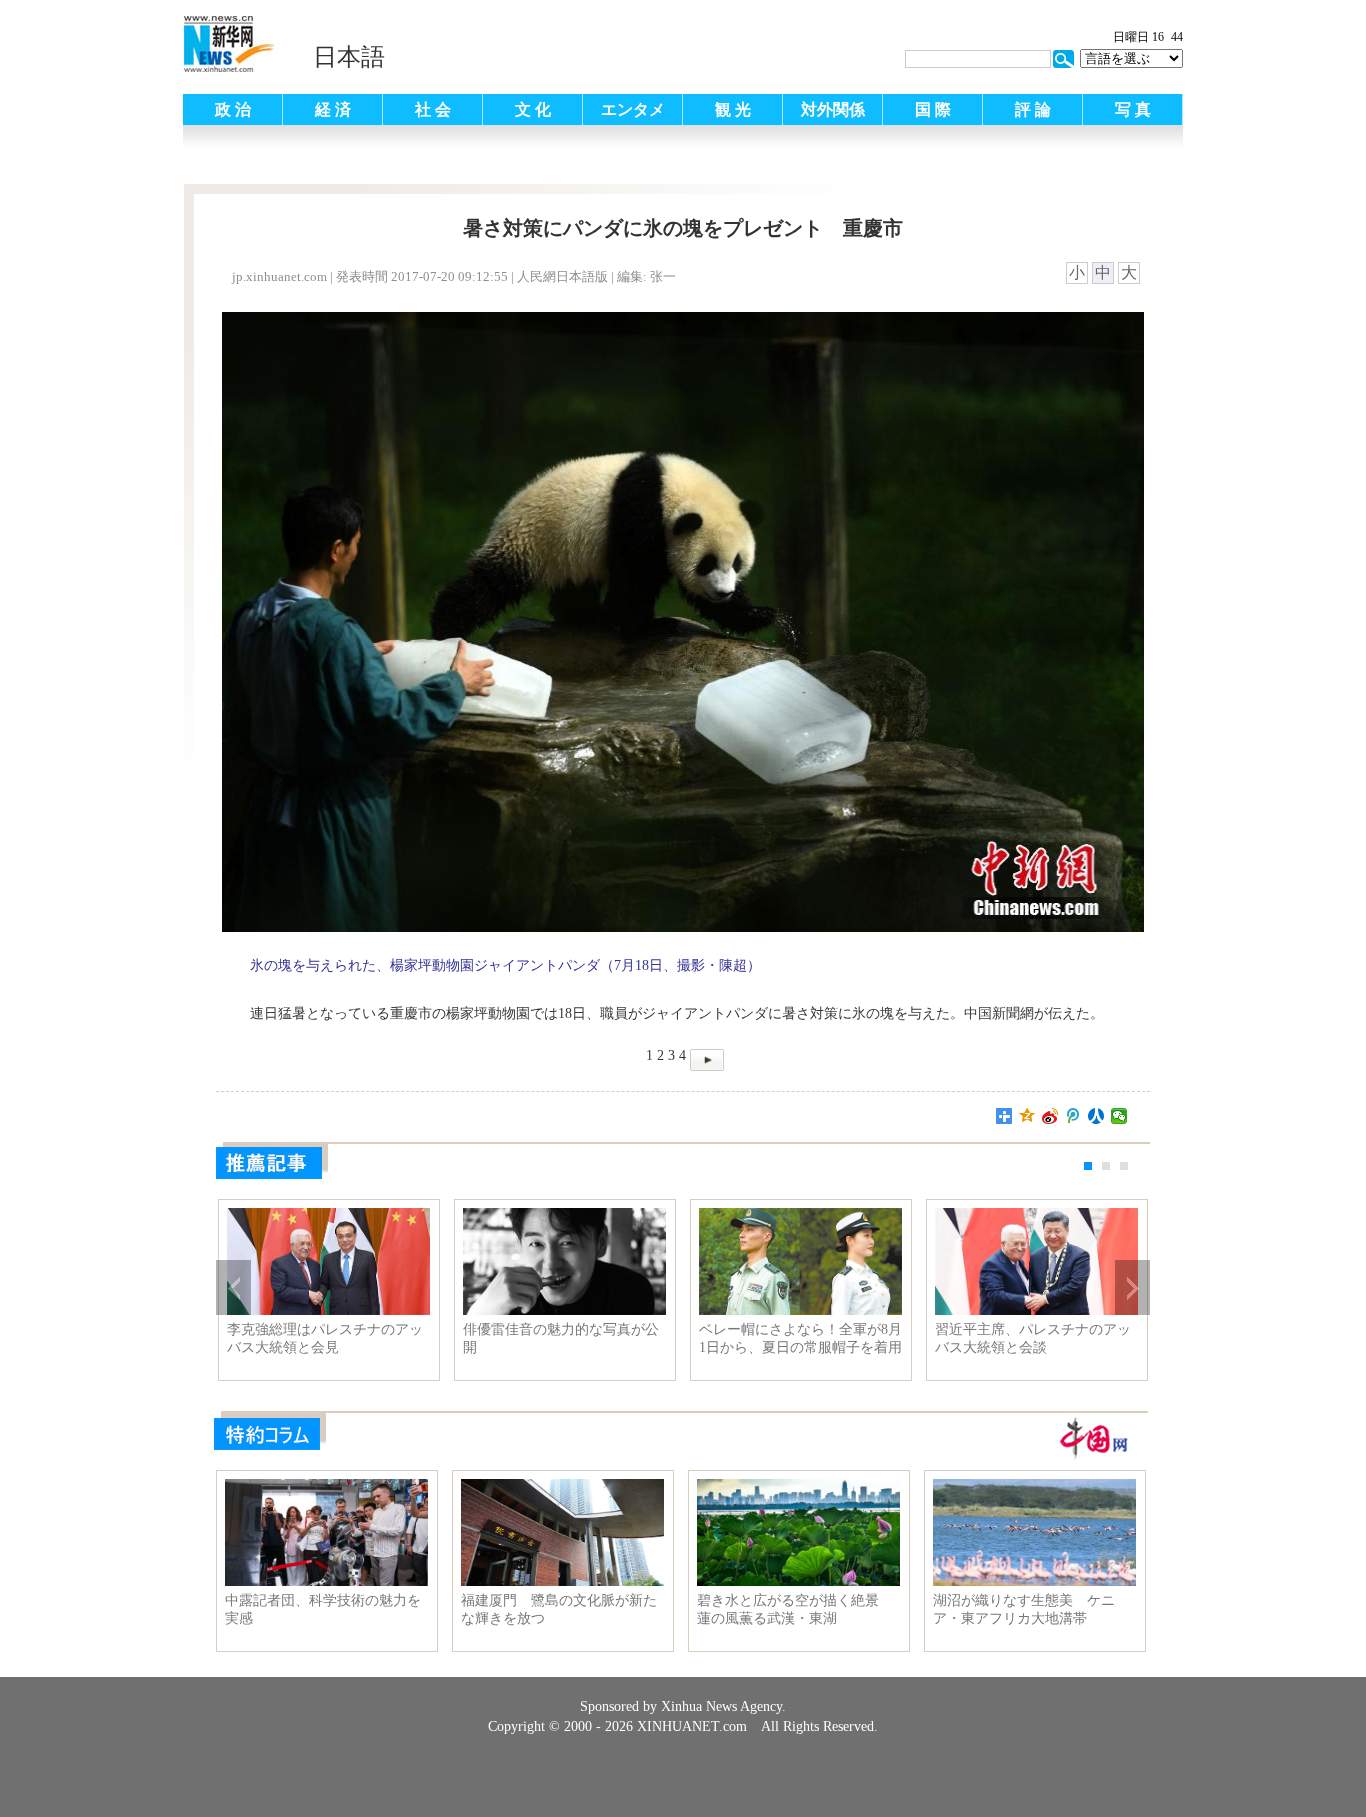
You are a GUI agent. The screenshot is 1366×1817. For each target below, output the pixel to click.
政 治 (233, 109)
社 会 (433, 109)
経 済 (333, 109)
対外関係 (833, 109)
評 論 (1033, 109)
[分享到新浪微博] (1050, 1116)
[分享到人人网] (1096, 1116)
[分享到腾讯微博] (1073, 1116)
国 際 (933, 109)
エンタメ (633, 109)
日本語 (349, 57)
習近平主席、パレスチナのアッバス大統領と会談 (1033, 1338)
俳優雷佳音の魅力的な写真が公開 (561, 1338)
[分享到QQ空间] (1027, 1116)
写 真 (1133, 109)
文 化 (533, 109)
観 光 (733, 109)
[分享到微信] (1119, 1116)
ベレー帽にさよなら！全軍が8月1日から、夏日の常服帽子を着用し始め (800, 1339)
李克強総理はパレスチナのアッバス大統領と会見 (325, 1338)
